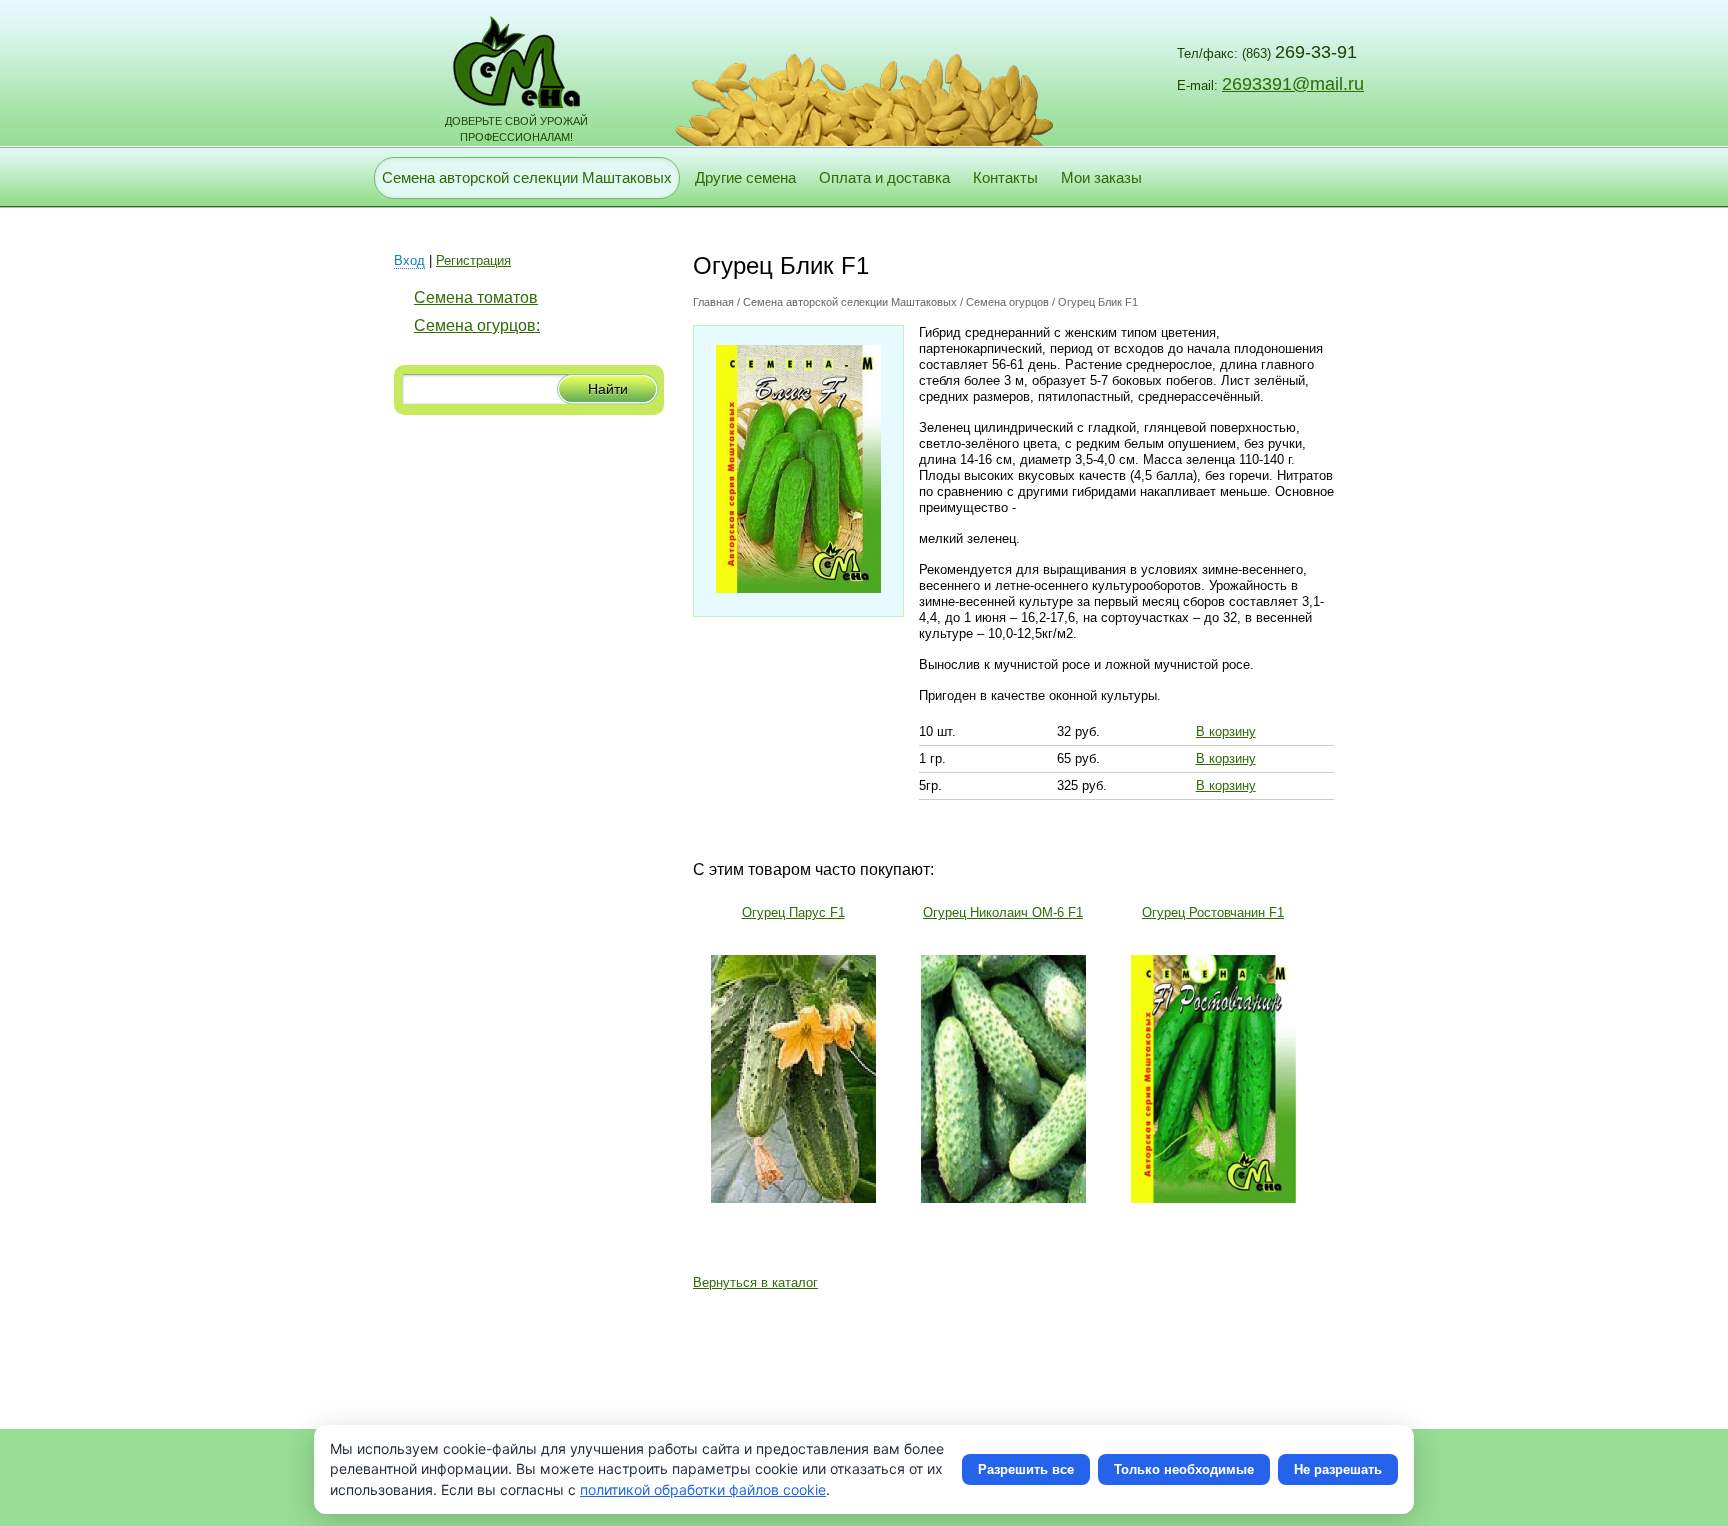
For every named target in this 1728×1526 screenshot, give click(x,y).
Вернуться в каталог (755, 1282)
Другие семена (745, 177)
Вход (409, 260)
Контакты (1005, 177)
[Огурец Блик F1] (798, 588)
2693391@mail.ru (1293, 84)
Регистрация (473, 260)
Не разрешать (1338, 1469)
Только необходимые (1184, 1469)
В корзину (1226, 731)
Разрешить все (1026, 1469)
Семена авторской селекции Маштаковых (527, 177)
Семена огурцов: (477, 325)
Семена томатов (476, 297)
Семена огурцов (1007, 302)
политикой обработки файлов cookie (703, 1489)
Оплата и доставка (884, 177)
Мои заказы (1101, 177)
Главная (713, 302)
